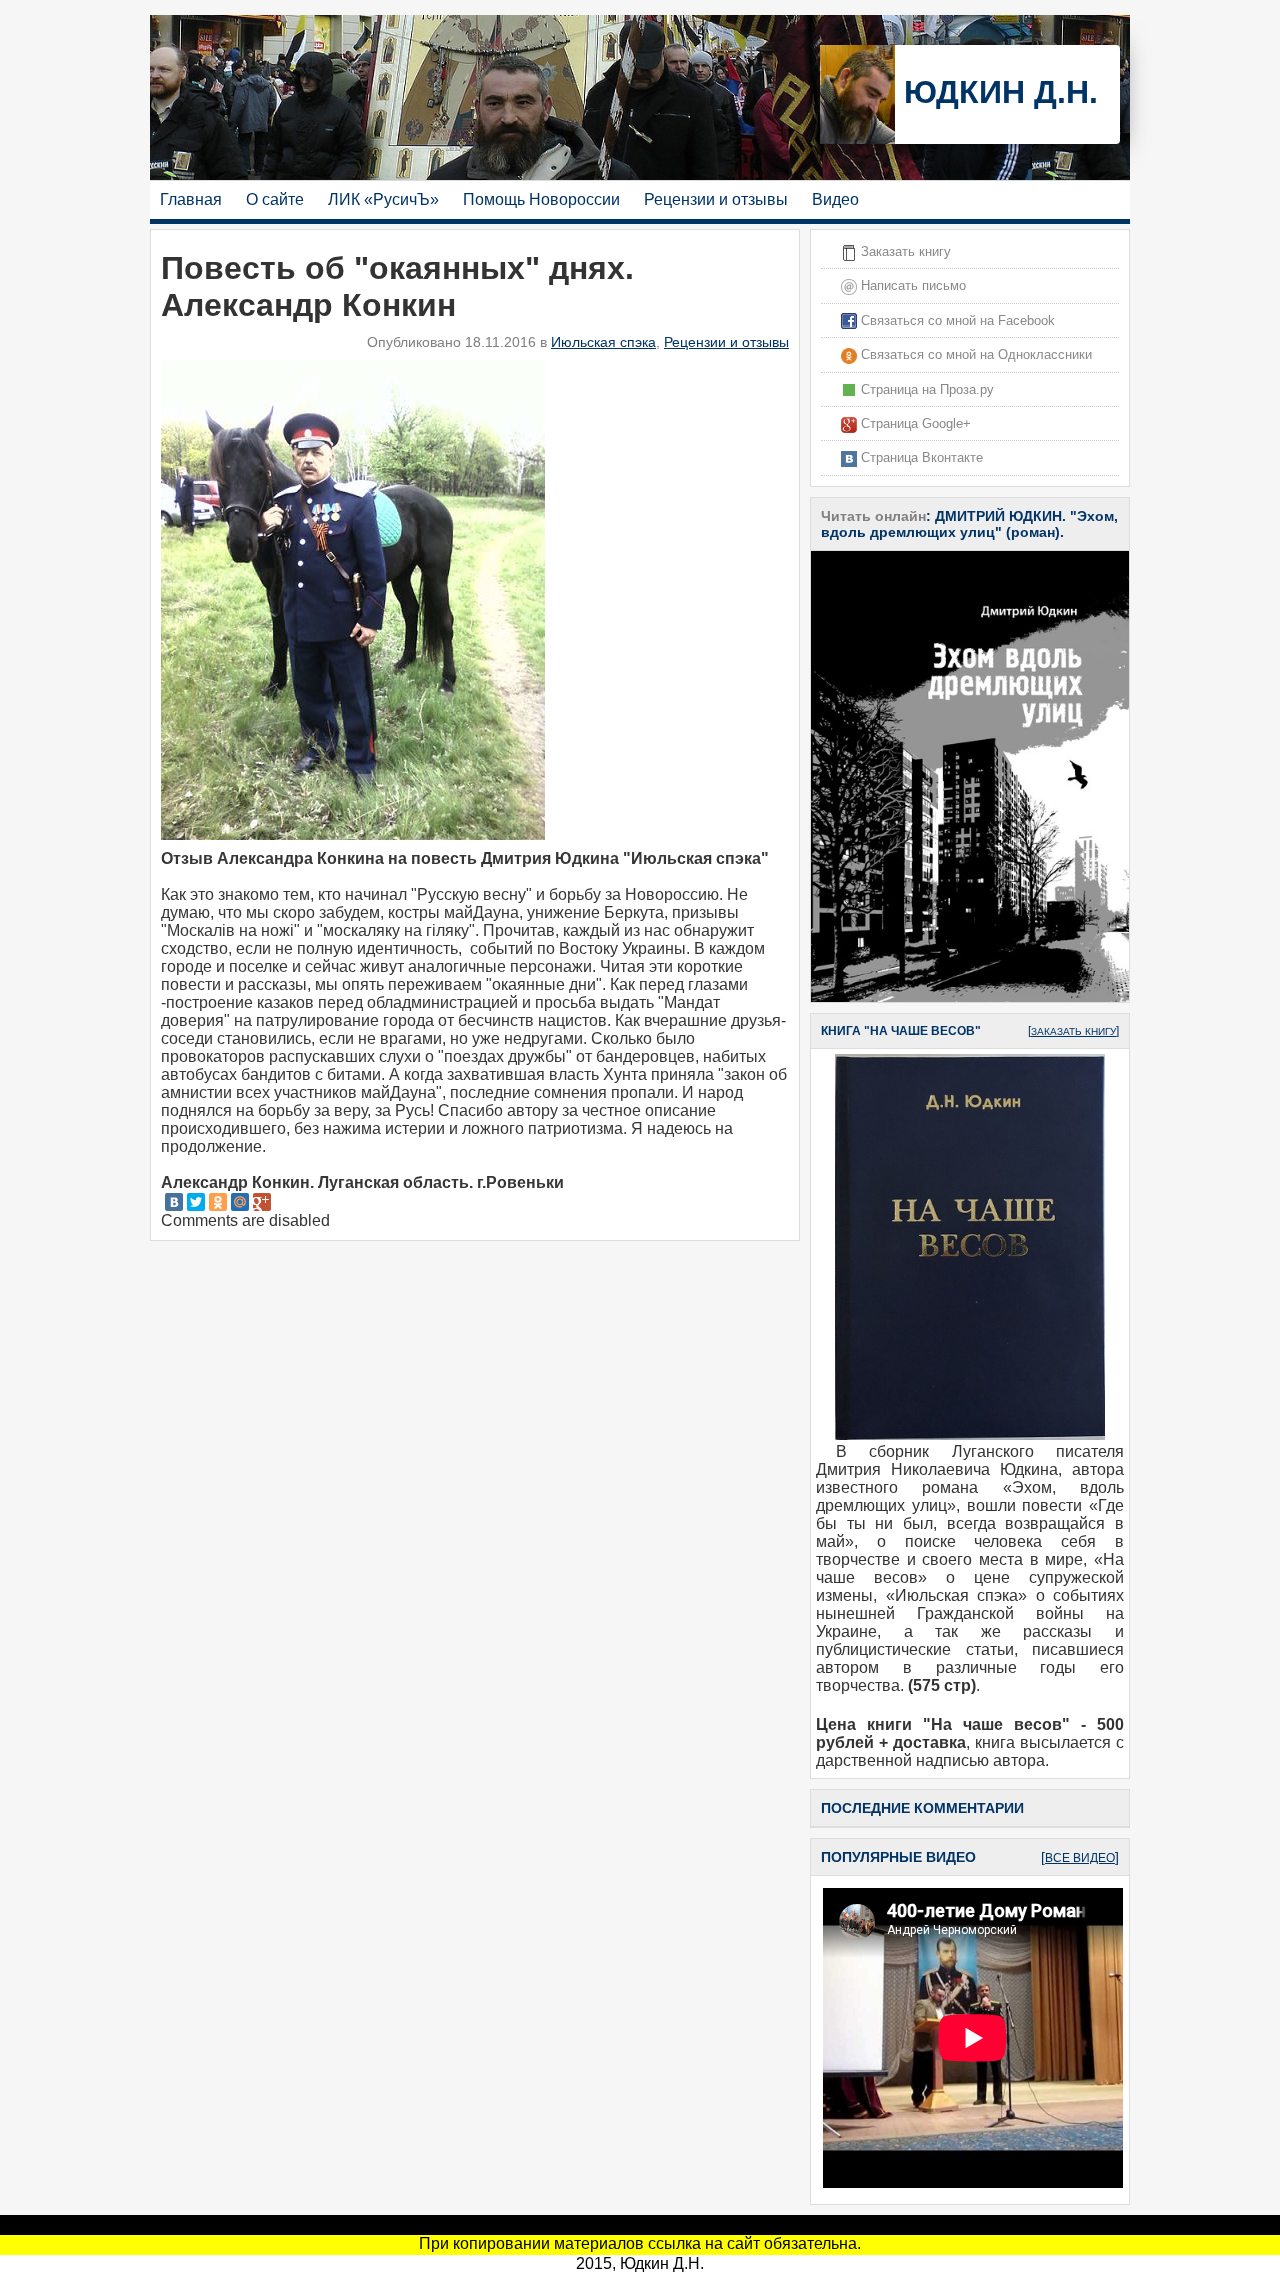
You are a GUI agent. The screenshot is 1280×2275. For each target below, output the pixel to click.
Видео (835, 199)
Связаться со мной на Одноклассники (974, 354)
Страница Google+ (914, 423)
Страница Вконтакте (920, 457)
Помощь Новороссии (541, 199)
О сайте (275, 199)
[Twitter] (196, 1202)
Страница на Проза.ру (925, 389)
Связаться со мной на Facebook (956, 320)
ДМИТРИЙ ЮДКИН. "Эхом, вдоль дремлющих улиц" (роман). (969, 524)
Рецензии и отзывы (716, 199)
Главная (191, 199)
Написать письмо (911, 285)
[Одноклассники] (218, 1202)
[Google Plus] (262, 1202)
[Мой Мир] (240, 1202)
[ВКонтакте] (174, 1202)
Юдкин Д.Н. (996, 92)
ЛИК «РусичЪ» (383, 199)
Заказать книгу (904, 251)
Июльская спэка (603, 342)
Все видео (1080, 1858)
